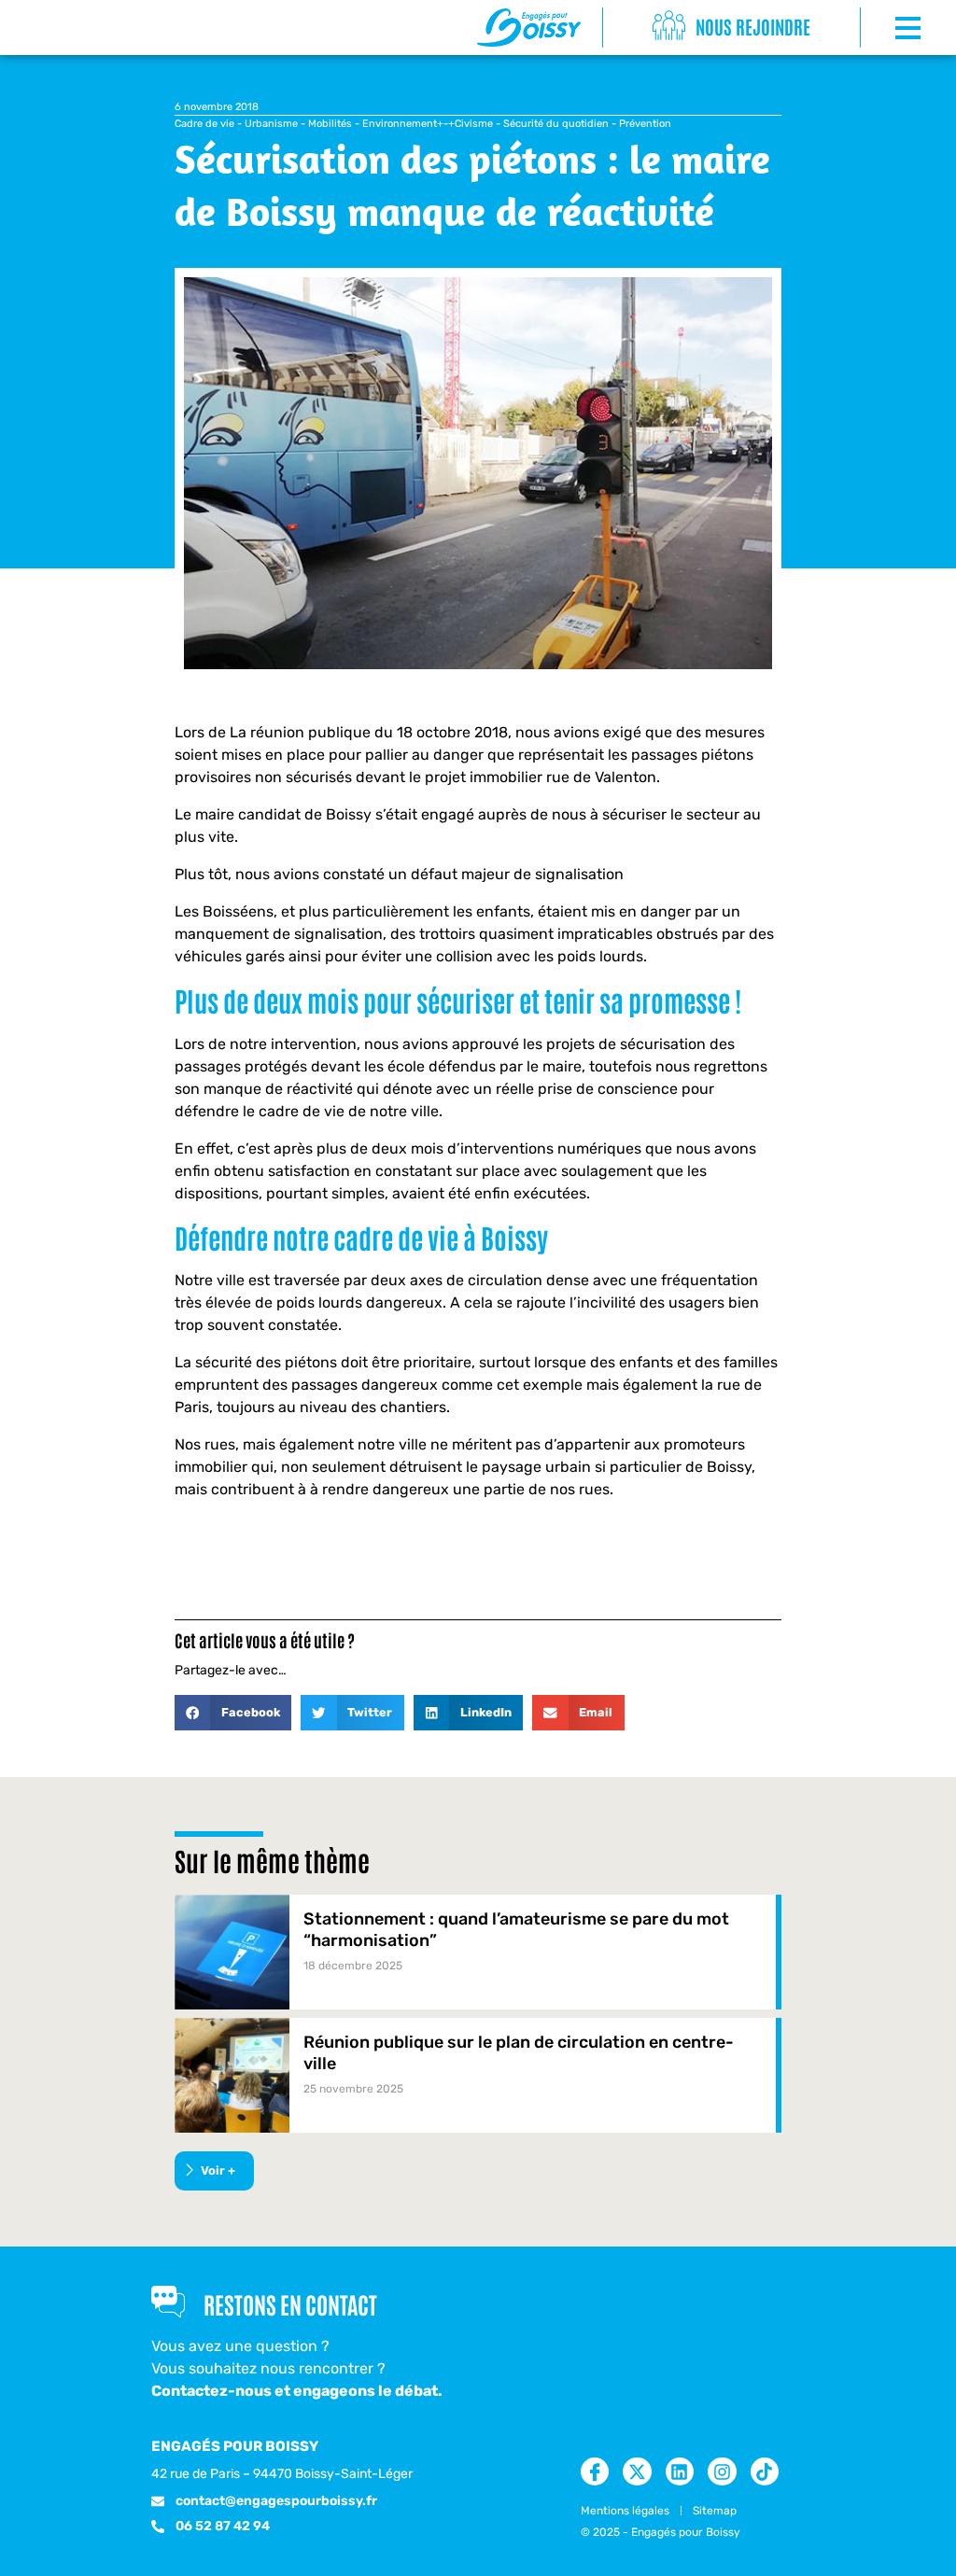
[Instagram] (722, 2471)
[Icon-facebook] (595, 2471)
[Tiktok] (765, 2471)
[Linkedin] (680, 2471)
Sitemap (715, 2511)
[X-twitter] (637, 2471)
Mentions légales (625, 2511)
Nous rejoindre (753, 26)
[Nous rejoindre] (669, 27)
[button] (233, 1713)
